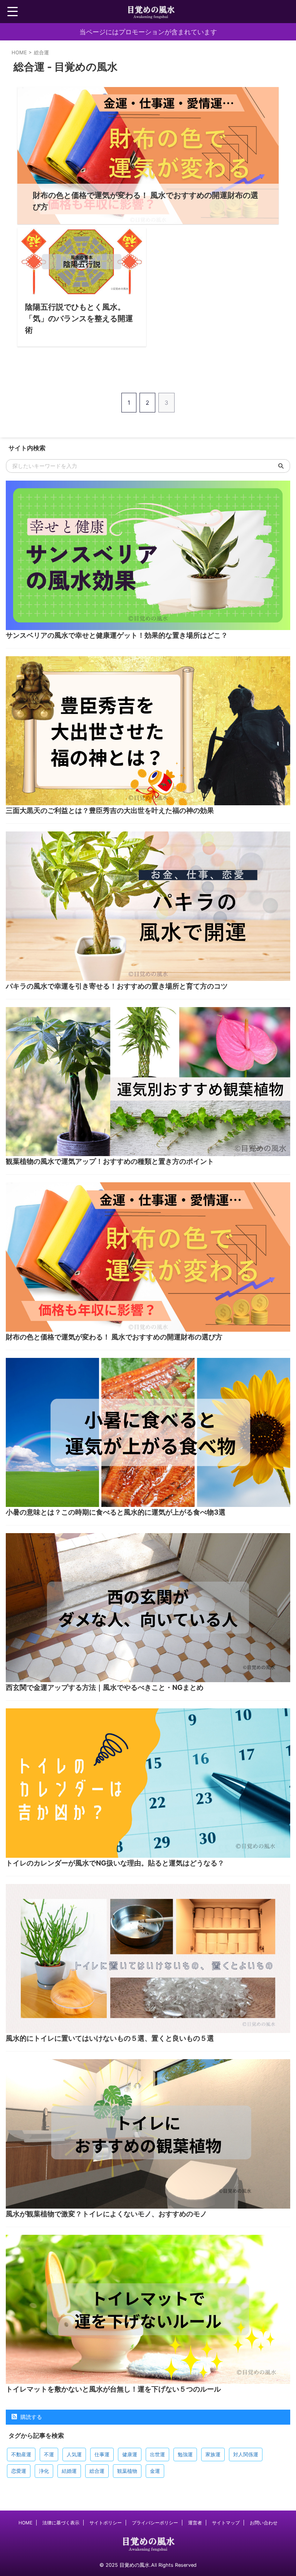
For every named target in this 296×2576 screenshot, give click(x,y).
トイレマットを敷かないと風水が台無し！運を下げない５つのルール (113, 2389)
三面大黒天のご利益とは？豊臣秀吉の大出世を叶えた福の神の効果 (110, 810)
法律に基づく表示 (61, 2523)
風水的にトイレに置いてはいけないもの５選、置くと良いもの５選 (110, 2038)
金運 (155, 2471)
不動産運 (21, 2454)
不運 (49, 2454)
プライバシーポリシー (155, 2523)
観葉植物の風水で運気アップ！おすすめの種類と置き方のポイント (110, 1161)
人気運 (74, 2454)
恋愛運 (19, 2471)
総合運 (97, 2471)
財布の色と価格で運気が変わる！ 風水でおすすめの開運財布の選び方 (114, 1337)
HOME (25, 2523)
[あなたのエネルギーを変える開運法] (151, 12)
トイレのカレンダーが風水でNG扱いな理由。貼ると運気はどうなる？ (115, 1863)
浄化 (44, 2471)
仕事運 (102, 2454)
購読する (30, 2417)
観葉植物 (127, 2471)
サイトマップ (226, 2523)
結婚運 (69, 2471)
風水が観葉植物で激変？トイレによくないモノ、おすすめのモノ (106, 2214)
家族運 (213, 2454)
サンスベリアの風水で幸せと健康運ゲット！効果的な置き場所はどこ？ (117, 635)
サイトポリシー (106, 2523)
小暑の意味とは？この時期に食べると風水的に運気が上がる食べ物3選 (116, 1512)
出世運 (157, 2454)
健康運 (130, 2454)
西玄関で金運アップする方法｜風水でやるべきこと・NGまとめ (105, 1687)
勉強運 (185, 2454)
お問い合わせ (264, 2523)
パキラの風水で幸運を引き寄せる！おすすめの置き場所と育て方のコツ (117, 986)
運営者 (195, 2523)
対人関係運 (246, 2454)
